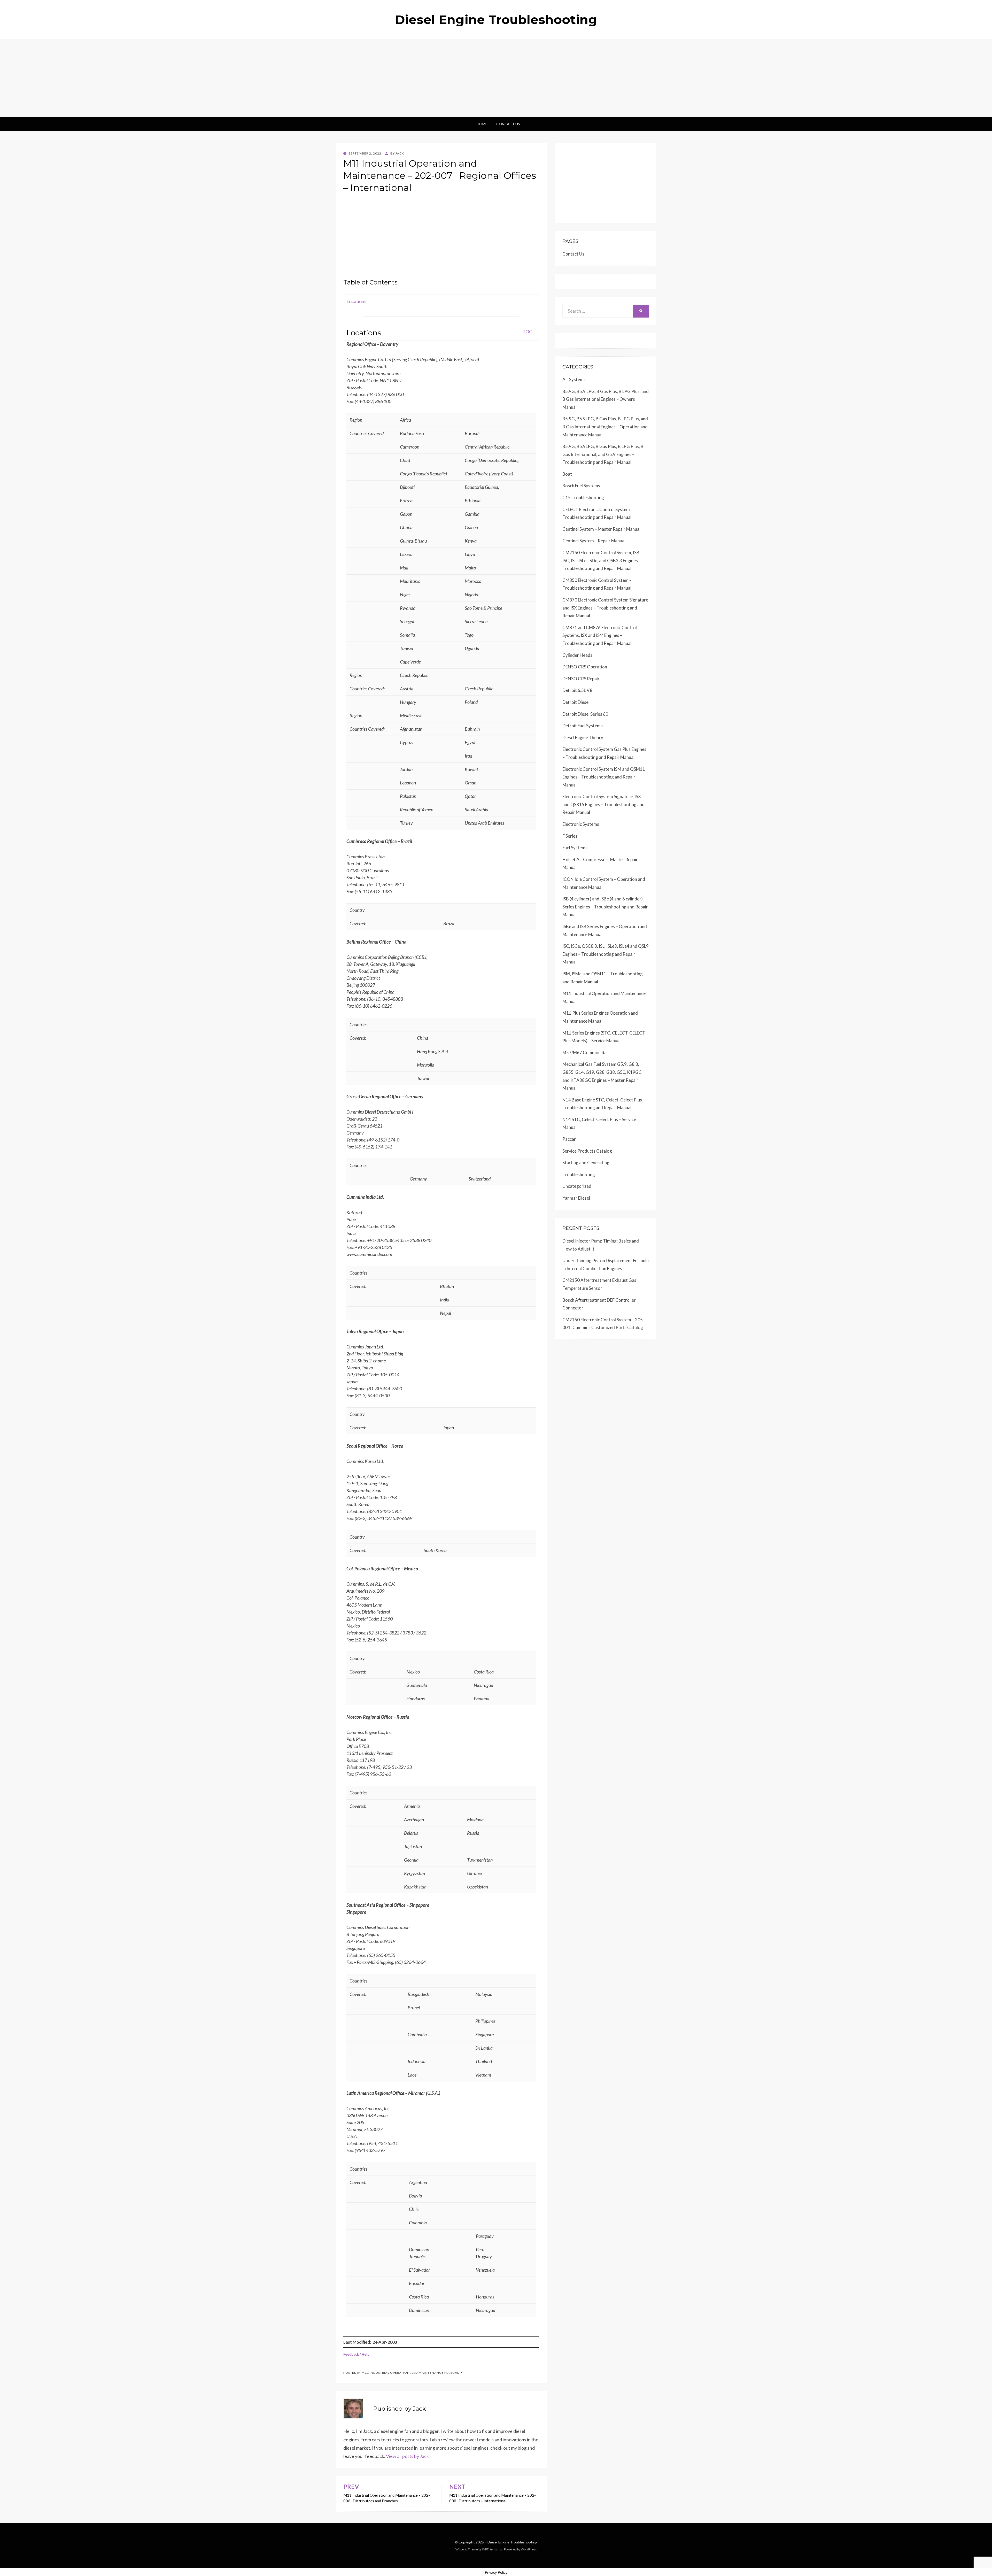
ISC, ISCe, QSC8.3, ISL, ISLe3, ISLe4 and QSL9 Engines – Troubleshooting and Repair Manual (606, 954)
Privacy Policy (496, 2572)
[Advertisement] (496, 78)
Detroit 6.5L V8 (577, 690)
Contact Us (508, 124)
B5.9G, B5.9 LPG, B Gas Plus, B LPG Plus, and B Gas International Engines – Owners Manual (606, 399)
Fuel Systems (575, 848)
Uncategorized (577, 1186)
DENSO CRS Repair (581, 679)
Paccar (569, 1139)
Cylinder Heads (577, 655)
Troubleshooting (579, 1174)
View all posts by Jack (407, 2456)
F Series (570, 836)
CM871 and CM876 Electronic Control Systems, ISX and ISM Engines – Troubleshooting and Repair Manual (600, 635)
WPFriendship (492, 2549)
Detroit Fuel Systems (583, 726)
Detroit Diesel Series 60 (585, 714)
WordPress (529, 2549)
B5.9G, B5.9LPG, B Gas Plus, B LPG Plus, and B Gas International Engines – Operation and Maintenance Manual (605, 427)
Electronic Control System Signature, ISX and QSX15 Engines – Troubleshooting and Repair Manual (603, 804)
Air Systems (574, 379)
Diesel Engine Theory (583, 738)
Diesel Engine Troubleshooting (496, 20)
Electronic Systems (581, 824)
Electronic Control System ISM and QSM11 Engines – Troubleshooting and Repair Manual (604, 777)
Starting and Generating (586, 1163)
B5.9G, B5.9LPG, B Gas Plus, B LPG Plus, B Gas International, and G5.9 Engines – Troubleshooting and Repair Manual (603, 454)
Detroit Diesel (576, 702)
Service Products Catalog (587, 1151)
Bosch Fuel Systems (581, 486)
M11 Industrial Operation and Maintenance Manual (410, 2373)
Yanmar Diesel (576, 1198)
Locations (356, 301)
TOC (527, 331)
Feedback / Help (356, 2354)
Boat (567, 474)
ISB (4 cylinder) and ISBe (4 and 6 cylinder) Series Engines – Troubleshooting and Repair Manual (605, 907)
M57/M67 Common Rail (586, 1052)
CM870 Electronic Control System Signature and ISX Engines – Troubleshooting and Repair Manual (605, 608)
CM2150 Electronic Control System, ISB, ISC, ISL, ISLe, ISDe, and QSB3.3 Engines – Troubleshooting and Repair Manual (602, 560)
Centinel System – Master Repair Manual (601, 529)
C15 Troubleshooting (583, 498)
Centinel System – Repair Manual (594, 541)
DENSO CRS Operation (585, 667)
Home (482, 124)
